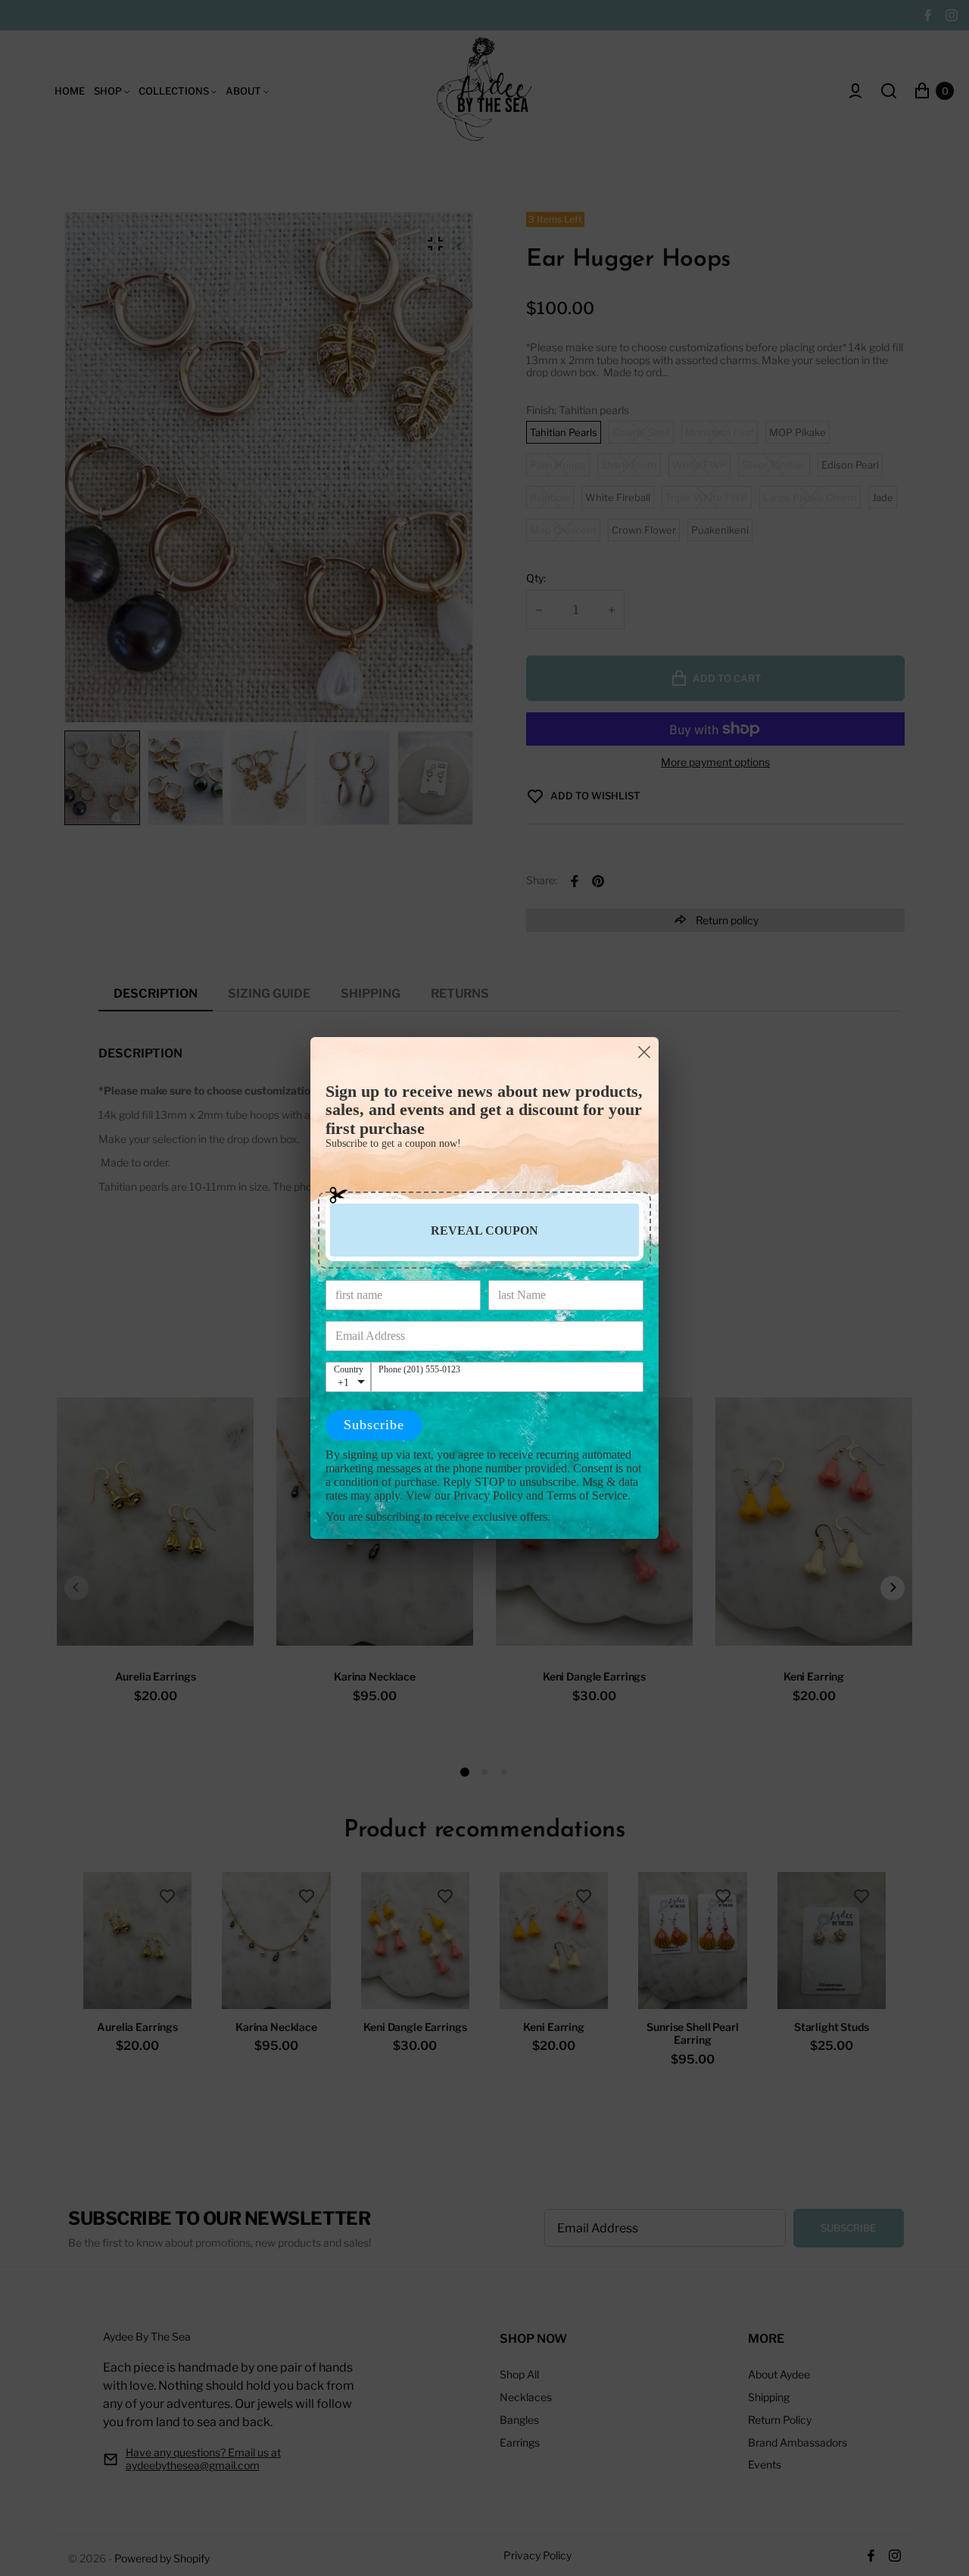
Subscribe (374, 1425)
